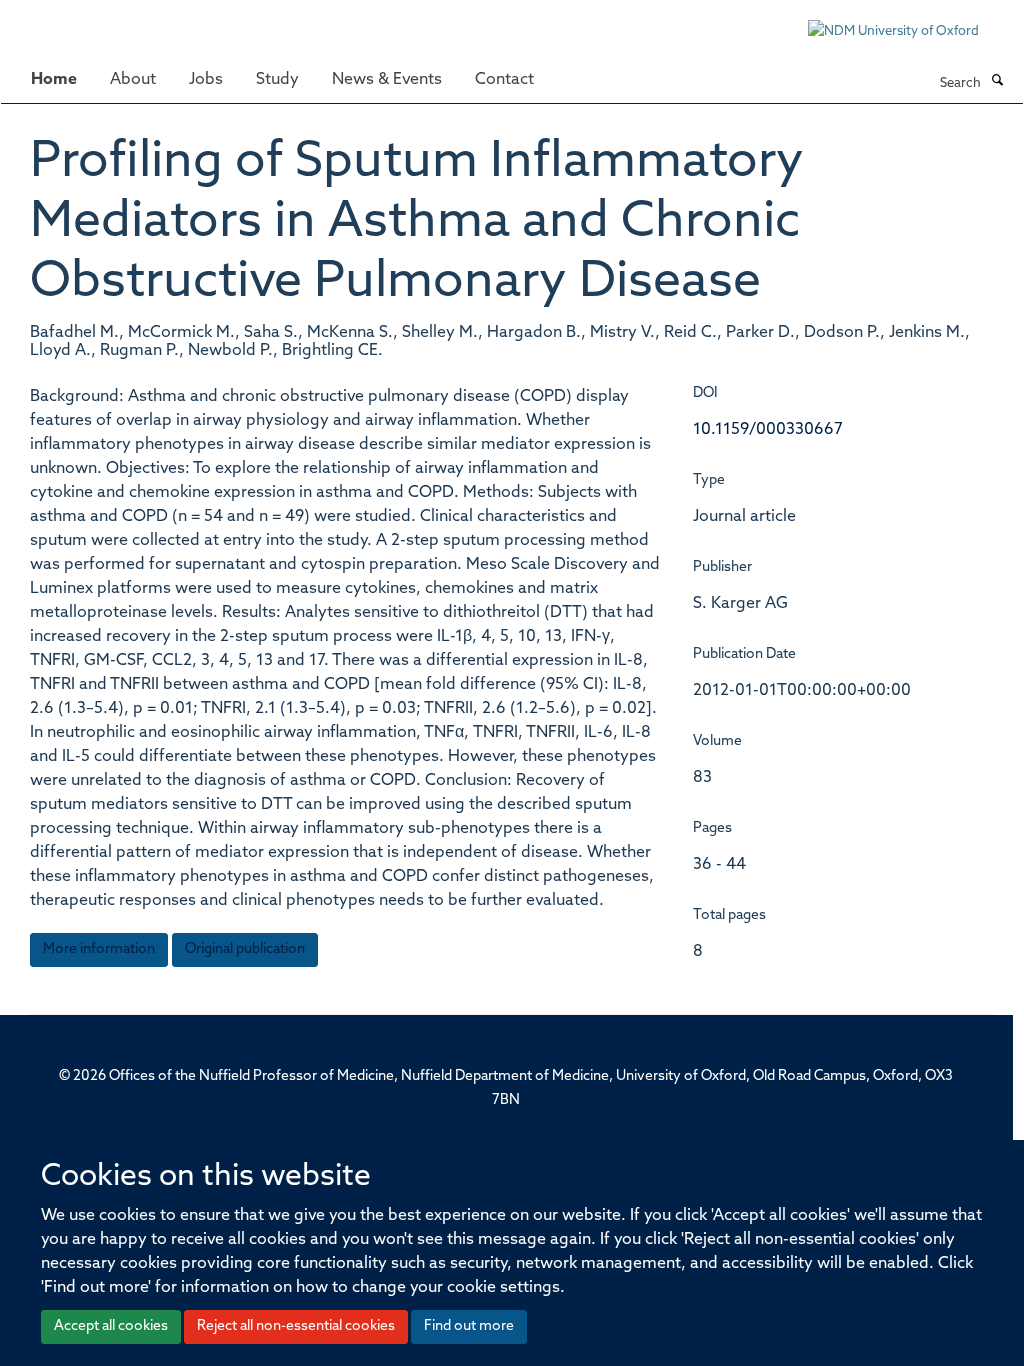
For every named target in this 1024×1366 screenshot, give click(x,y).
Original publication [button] (245, 949)
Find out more (469, 1326)
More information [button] (99, 949)
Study (277, 80)
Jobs (206, 80)
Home (54, 80)
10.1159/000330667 (768, 430)
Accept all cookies (111, 1326)
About (133, 80)
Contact (504, 80)
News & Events (387, 80)
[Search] (997, 82)
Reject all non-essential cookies (296, 1326)
